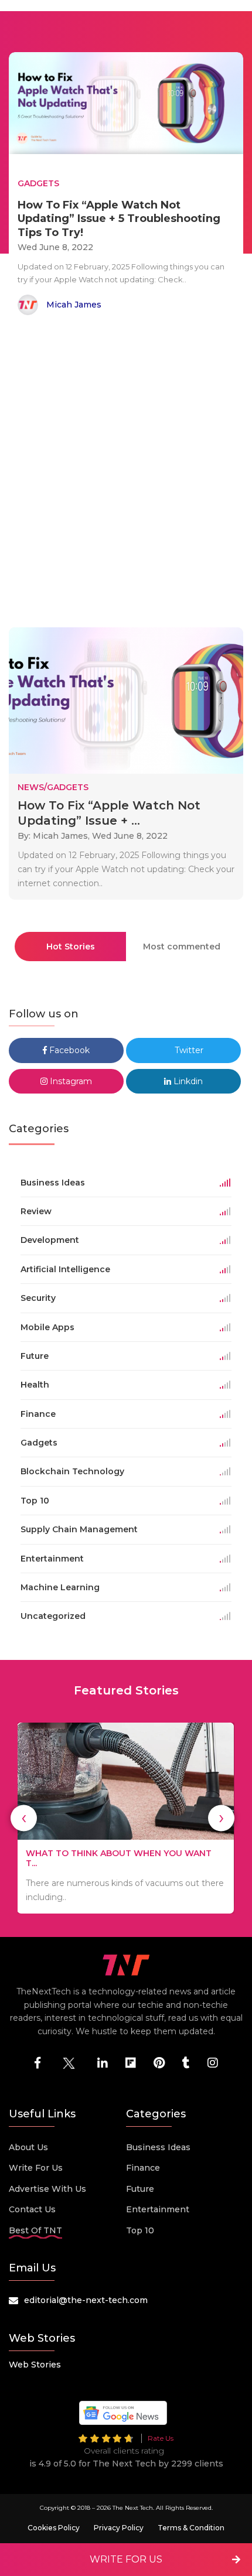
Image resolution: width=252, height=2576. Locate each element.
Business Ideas (158, 2147)
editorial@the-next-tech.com (86, 2300)
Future (140, 2189)
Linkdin (187, 1081)
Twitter (188, 1050)
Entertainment (158, 2209)
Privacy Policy (119, 2528)
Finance (143, 2168)
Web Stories (35, 2365)
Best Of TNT (35, 2230)
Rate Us (161, 2438)
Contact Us (32, 2209)
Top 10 (140, 2230)
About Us (28, 2147)
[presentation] (24, 1818)
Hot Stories (71, 947)
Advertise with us (47, 2189)
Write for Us (36, 2168)
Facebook (68, 1050)
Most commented (182, 947)
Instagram (70, 1081)
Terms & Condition (191, 2528)
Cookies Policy (54, 2528)
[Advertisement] (126, 473)
